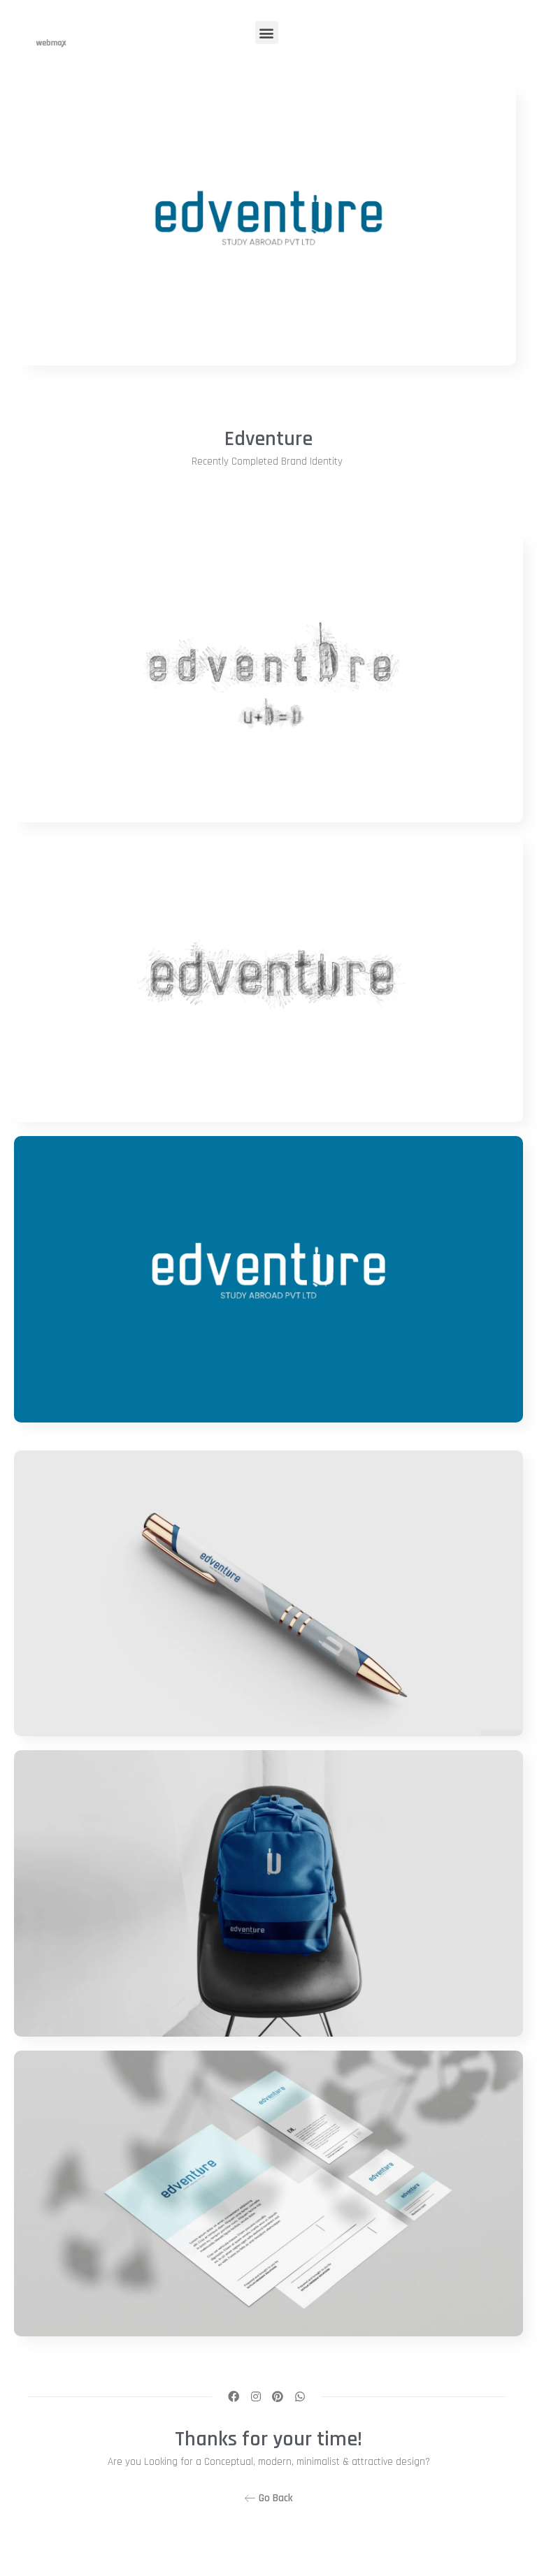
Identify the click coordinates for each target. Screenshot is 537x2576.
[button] (267, 32)
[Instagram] (256, 2396)
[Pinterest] (278, 2396)
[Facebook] (234, 2396)
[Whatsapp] (300, 2396)
